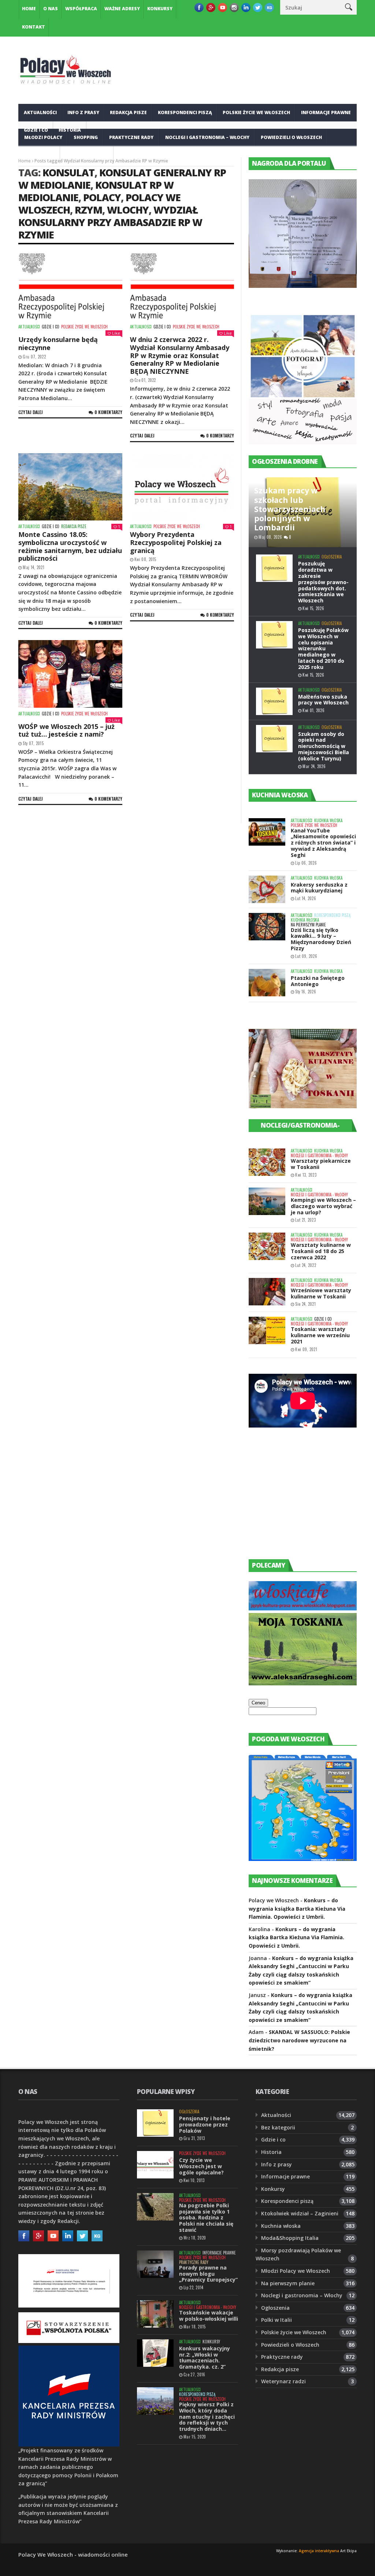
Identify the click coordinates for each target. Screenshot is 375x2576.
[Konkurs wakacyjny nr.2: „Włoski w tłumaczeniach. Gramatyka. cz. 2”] (155, 2353)
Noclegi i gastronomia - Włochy (319, 1156)
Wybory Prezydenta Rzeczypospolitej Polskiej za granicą (176, 542)
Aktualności (40, 112)
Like (116, 333)
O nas (51, 9)
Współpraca (81, 9)
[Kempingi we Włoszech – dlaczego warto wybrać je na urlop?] (267, 1201)
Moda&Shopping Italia (290, 2238)
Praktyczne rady (131, 137)
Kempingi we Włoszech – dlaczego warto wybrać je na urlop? (323, 1206)
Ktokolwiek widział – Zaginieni (300, 2213)
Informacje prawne (326, 112)
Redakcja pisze (128, 112)
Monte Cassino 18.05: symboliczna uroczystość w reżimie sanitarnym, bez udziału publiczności (70, 546)
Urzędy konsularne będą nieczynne (58, 343)
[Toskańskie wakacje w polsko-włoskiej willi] (155, 2314)
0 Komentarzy (108, 412)
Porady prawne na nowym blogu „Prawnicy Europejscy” (208, 2274)
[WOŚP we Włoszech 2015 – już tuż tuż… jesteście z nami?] (70, 674)
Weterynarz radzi (283, 2381)
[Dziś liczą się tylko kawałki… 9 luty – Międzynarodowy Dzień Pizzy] (267, 927)
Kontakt (34, 27)
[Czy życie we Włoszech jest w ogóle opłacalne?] (155, 2165)
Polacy (102, 197)
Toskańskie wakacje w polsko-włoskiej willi (209, 2316)
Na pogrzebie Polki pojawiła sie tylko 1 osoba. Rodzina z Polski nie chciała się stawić (206, 2218)
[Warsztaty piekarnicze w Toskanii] (267, 1162)
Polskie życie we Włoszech (256, 112)
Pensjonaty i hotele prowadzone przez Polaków (205, 2124)
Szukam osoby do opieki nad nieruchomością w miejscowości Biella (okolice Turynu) (324, 746)
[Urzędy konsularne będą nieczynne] (70, 287)
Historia (271, 2152)
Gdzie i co (51, 327)
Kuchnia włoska (87, 155)
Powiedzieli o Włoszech (291, 137)
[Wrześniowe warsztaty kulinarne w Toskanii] (267, 1292)
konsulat (68, 172)
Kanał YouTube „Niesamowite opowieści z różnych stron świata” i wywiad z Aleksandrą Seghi (323, 843)
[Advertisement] (304, 1500)
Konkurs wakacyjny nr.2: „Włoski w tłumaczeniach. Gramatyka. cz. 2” (205, 2357)
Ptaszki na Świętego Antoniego (318, 981)
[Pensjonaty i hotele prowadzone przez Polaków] (155, 2123)
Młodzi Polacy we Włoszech (296, 2271)
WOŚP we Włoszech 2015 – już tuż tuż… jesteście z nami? (66, 730)
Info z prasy (83, 112)
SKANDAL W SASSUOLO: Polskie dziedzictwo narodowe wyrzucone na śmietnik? (299, 2040)
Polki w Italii (276, 2320)
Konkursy (160, 9)
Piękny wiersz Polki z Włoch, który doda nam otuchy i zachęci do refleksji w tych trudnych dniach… (207, 2417)
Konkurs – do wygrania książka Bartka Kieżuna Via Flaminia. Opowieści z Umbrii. (297, 1909)
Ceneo (258, 1703)
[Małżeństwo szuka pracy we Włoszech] (274, 701)
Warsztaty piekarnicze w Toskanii (321, 1164)
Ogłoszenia (39, 155)
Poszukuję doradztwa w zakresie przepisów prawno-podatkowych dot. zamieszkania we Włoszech (323, 582)
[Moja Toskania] (303, 1683)
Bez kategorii (278, 2127)
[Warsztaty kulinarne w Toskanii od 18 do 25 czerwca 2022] (267, 1246)
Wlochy (128, 210)
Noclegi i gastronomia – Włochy (207, 137)
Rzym (88, 210)
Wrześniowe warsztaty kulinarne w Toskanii (321, 1293)
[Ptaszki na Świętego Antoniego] (267, 983)
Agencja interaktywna (319, 2551)
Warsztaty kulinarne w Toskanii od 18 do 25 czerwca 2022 (321, 1251)
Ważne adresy (122, 9)
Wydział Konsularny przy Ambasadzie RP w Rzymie (110, 222)
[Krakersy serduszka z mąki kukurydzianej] (267, 889)
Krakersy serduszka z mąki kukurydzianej (319, 888)
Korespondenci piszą (185, 112)
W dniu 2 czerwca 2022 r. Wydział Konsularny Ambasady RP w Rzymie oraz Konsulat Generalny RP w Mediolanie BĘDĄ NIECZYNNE (180, 355)
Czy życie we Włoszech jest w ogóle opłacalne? (201, 2166)
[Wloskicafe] (303, 1608)
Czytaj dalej (31, 412)
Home (29, 9)
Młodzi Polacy (43, 137)
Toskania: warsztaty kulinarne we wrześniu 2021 (320, 1335)
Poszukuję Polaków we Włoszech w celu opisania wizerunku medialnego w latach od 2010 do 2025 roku (323, 648)
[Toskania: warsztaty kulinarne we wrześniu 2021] (267, 1330)
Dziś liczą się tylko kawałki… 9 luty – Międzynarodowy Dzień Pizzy (321, 939)
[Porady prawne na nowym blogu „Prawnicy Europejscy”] (155, 2264)
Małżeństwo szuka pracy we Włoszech (323, 700)
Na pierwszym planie (308, 925)
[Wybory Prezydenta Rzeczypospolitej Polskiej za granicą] (182, 487)
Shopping (86, 137)
